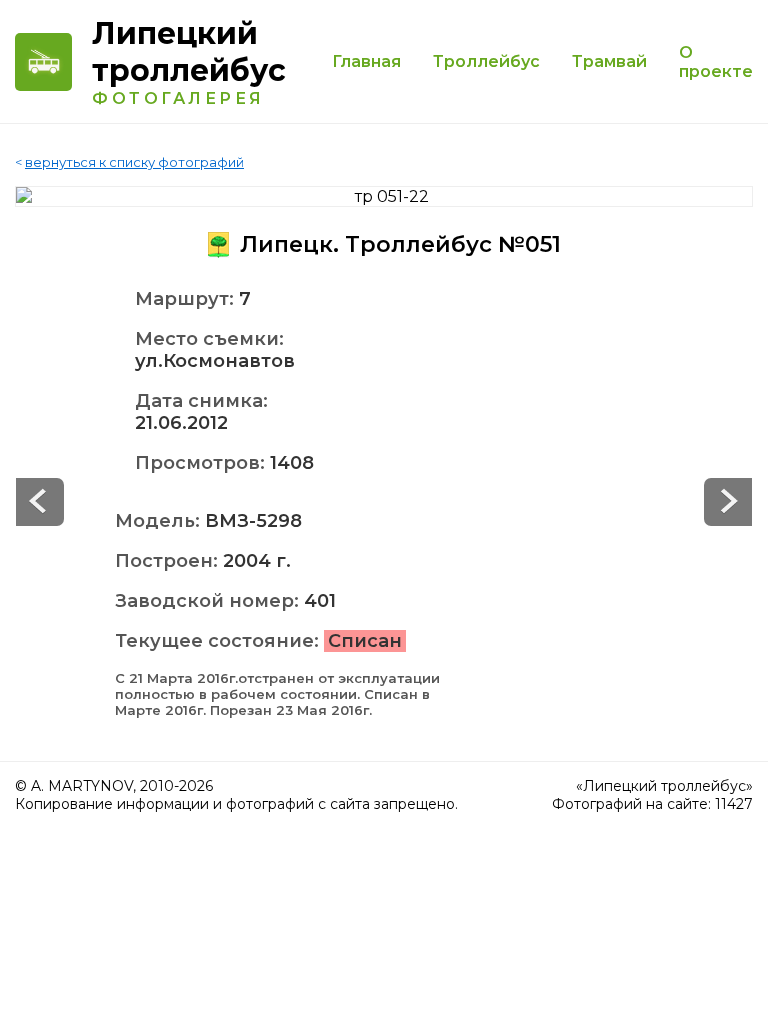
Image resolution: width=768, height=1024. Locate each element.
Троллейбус (486, 61)
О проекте (716, 62)
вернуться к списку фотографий (134, 162)
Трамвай (609, 61)
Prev (728, 502)
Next (40, 502)
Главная (366, 61)
